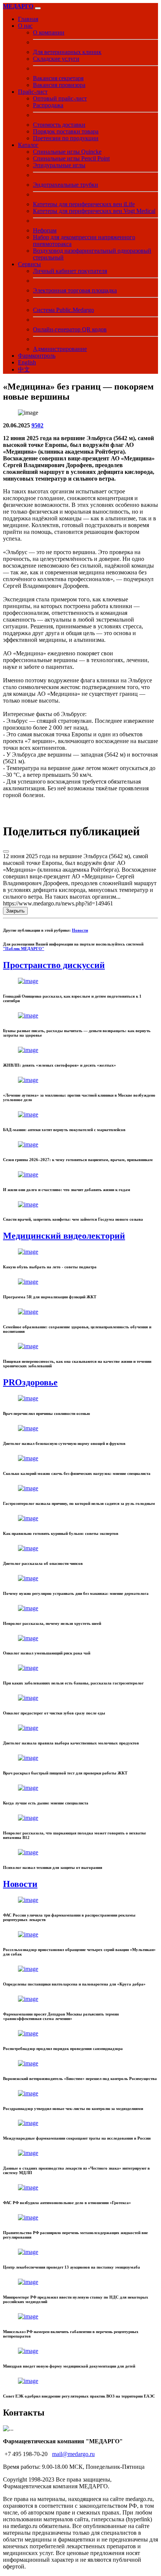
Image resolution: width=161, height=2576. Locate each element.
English (27, 362)
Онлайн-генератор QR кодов (70, 329)
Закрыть (15, 911)
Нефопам (45, 230)
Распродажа (48, 105)
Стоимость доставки (59, 125)
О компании (49, 32)
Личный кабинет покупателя (70, 271)
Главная (28, 19)
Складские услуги (56, 59)
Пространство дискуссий (54, 965)
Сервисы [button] (29, 264)
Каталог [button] (28, 145)
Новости (80, 930)
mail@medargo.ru (73, 2454)
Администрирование (60, 349)
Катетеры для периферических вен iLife (84, 204)
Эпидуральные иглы (59, 165)
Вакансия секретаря (58, 78)
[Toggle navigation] (38, 8)
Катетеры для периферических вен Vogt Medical (94, 211)
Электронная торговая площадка (75, 290)
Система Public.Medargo (63, 310)
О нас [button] (25, 26)
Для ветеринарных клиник (67, 52)
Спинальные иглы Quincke (67, 152)
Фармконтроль (37, 356)
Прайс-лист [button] (33, 92)
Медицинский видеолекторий (64, 1236)
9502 (37, 425)
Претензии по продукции (66, 138)
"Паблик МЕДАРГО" (24, 949)
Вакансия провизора (59, 85)
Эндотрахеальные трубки (66, 185)
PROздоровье (30, 1382)
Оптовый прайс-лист (60, 98)
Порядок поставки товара (66, 131)
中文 (24, 369)
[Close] (6, 851)
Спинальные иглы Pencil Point (71, 158)
